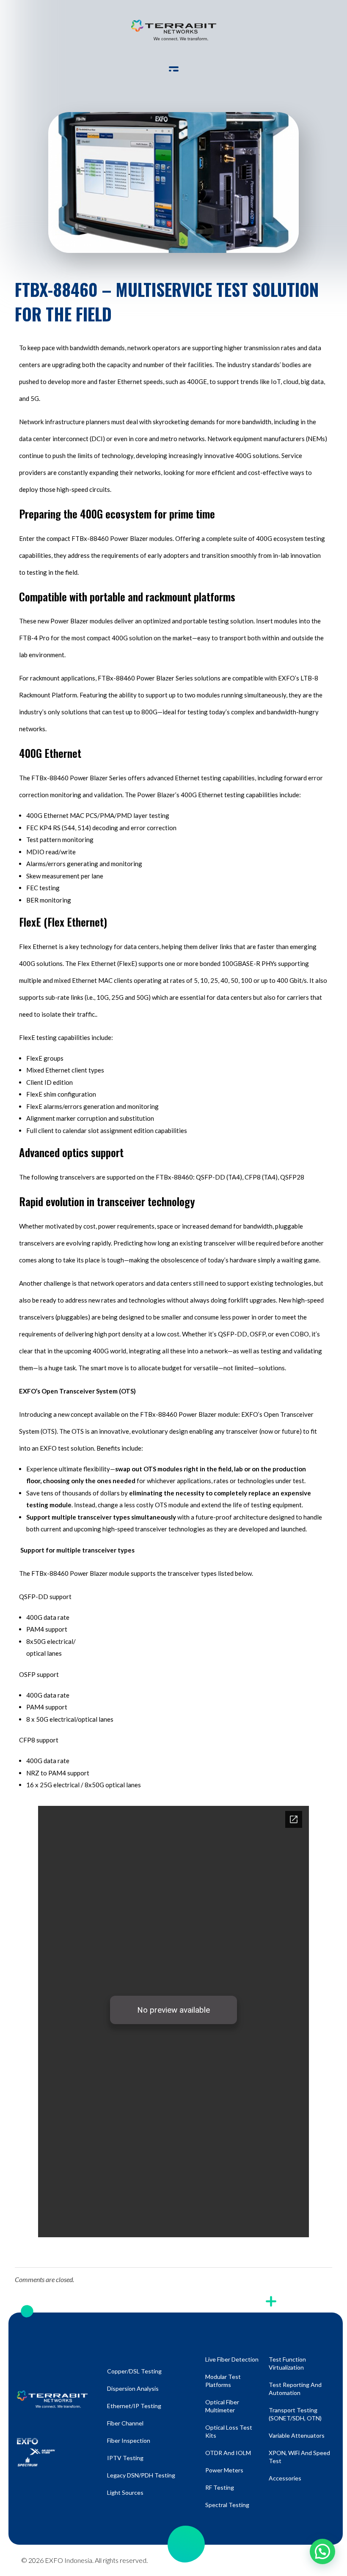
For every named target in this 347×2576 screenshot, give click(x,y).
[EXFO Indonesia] (174, 30)
